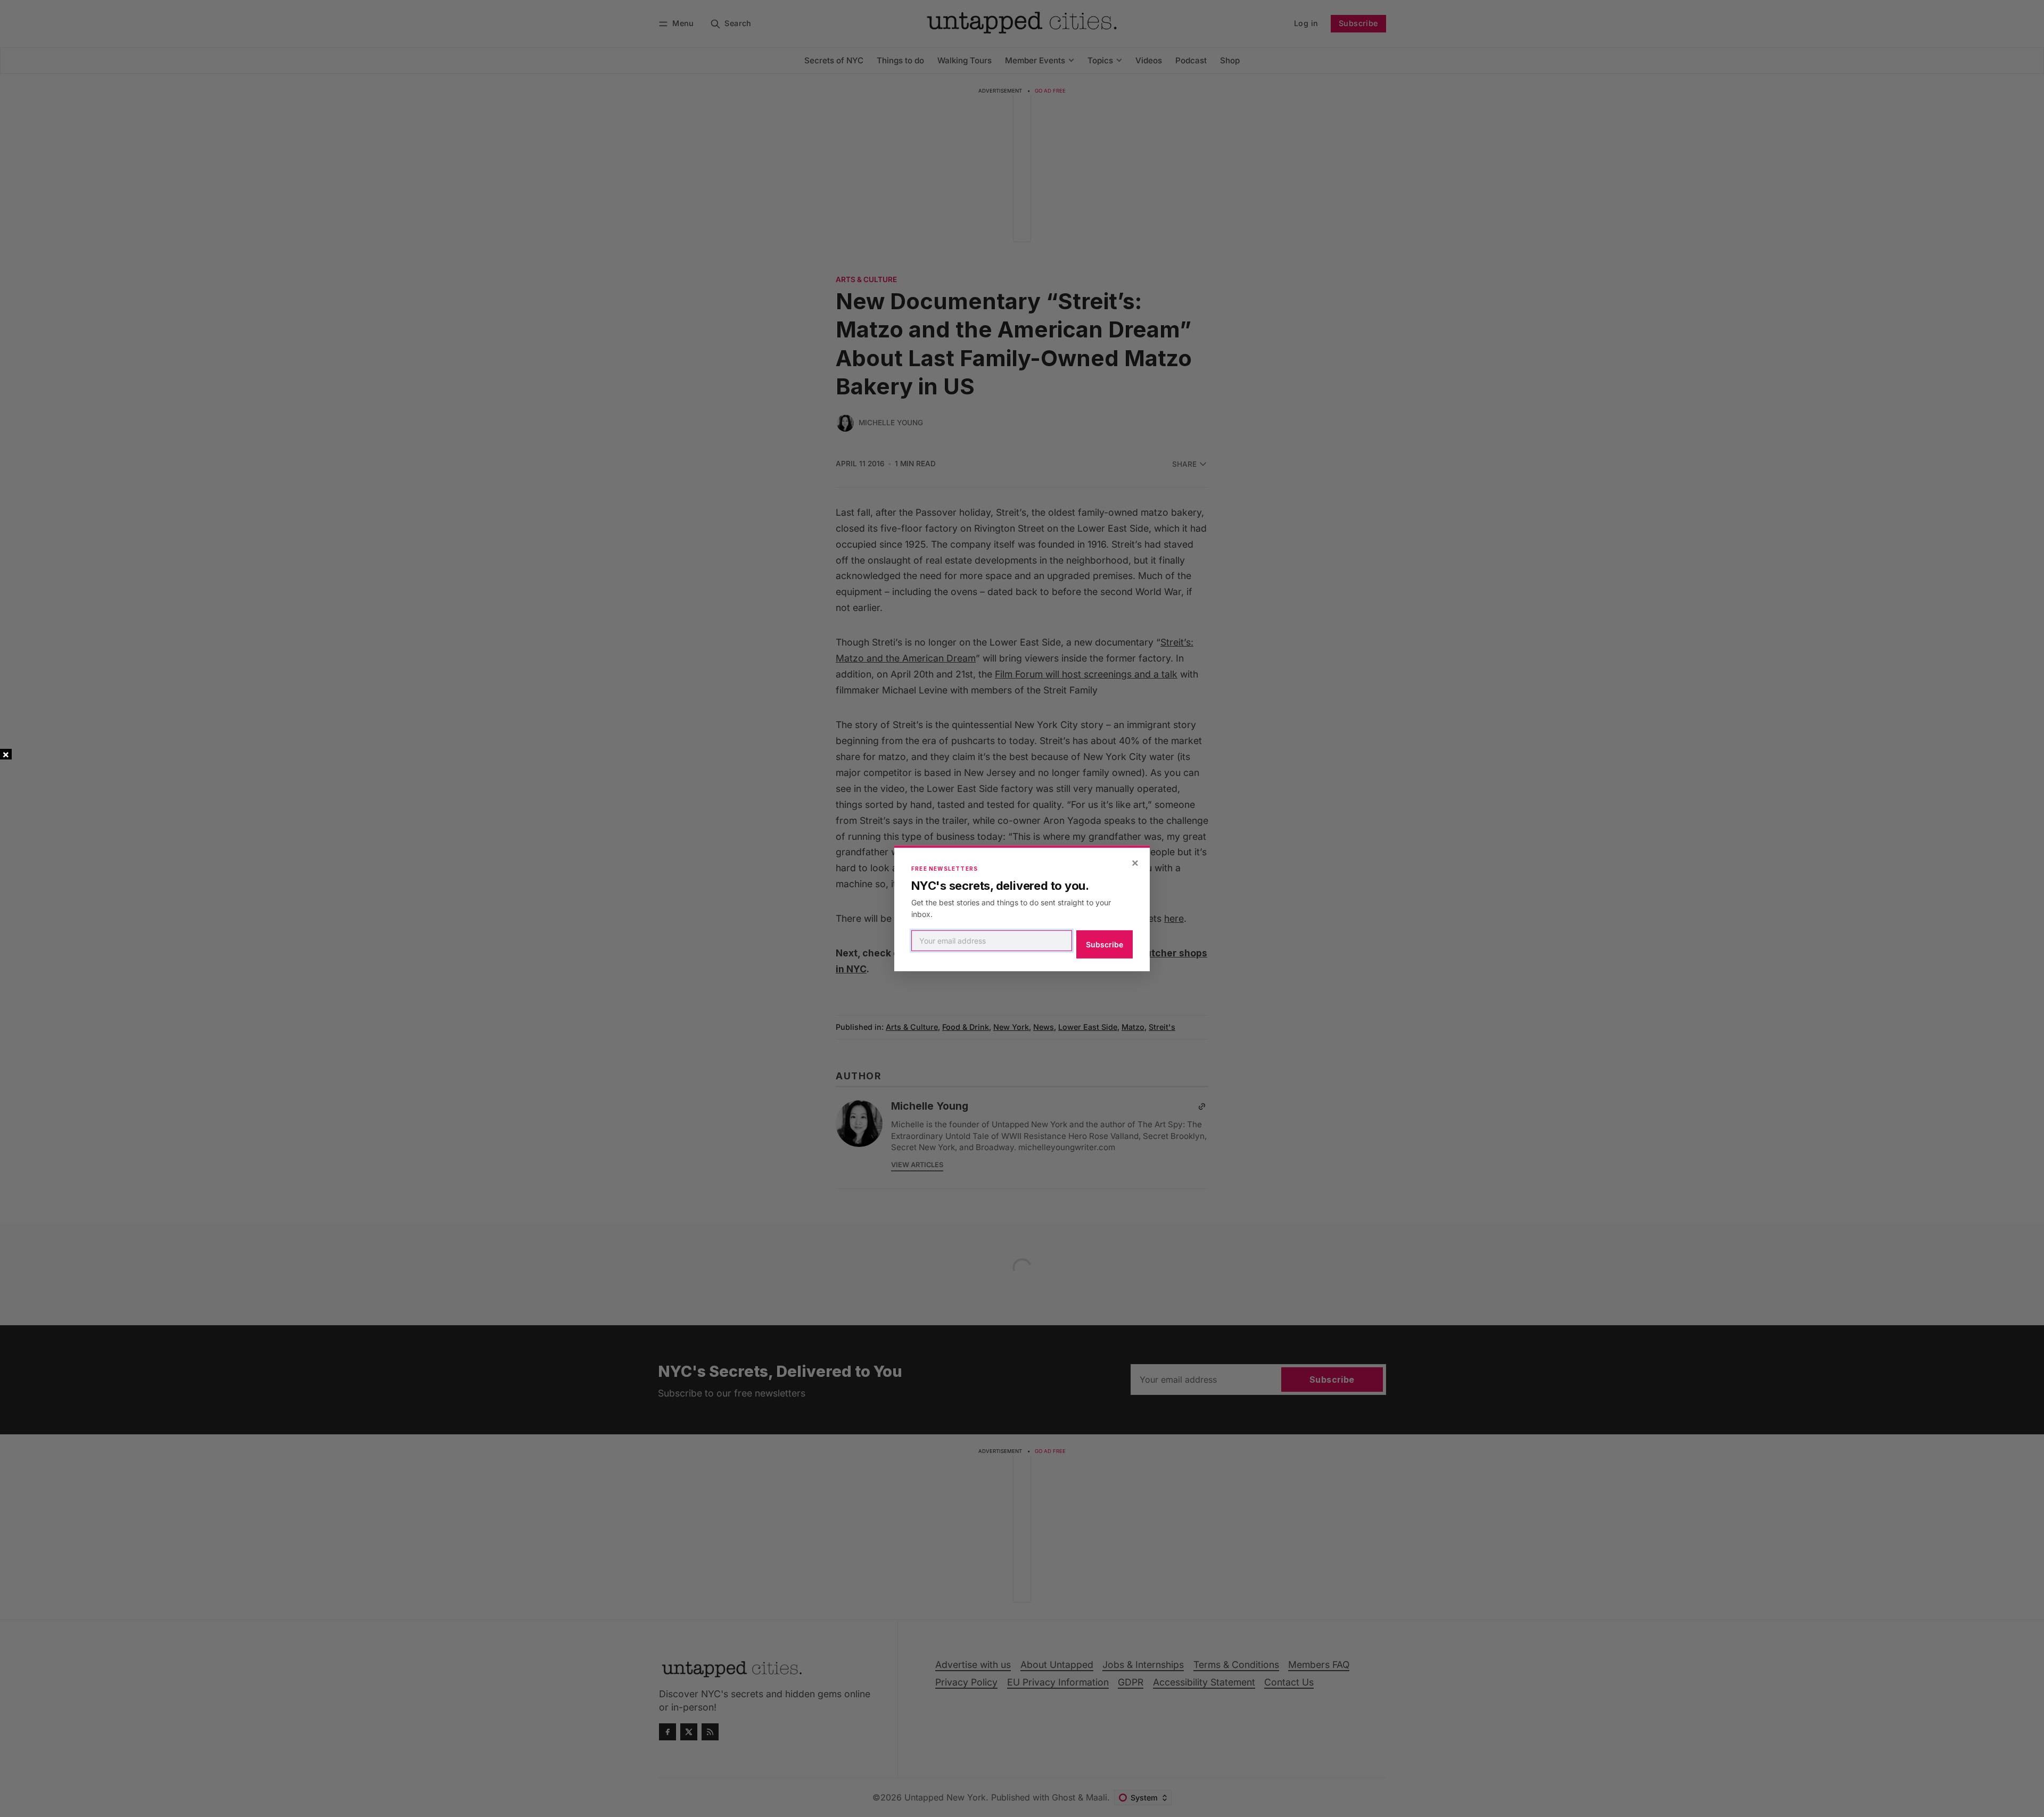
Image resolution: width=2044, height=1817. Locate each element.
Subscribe (1105, 944)
